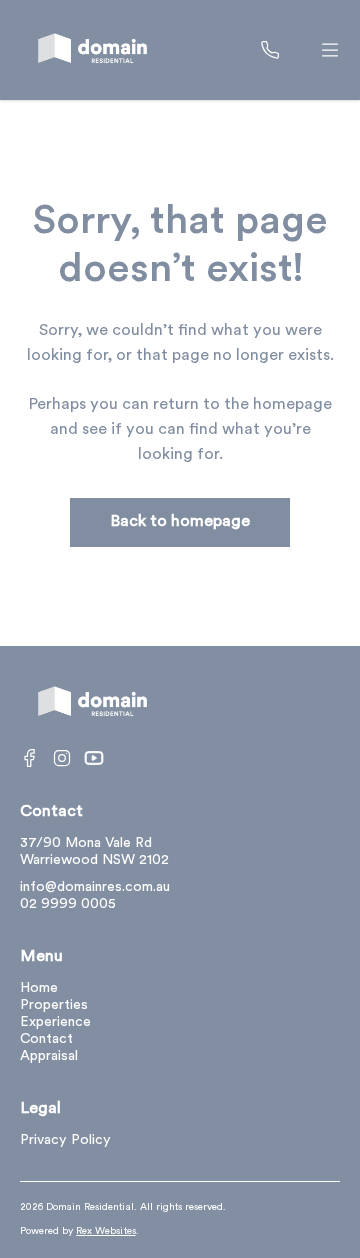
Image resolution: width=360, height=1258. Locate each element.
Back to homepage (180, 522)
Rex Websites (105, 1231)
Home (39, 988)
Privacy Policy (65, 1140)
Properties (54, 1005)
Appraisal (49, 1056)
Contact (46, 1039)
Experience (55, 1022)
